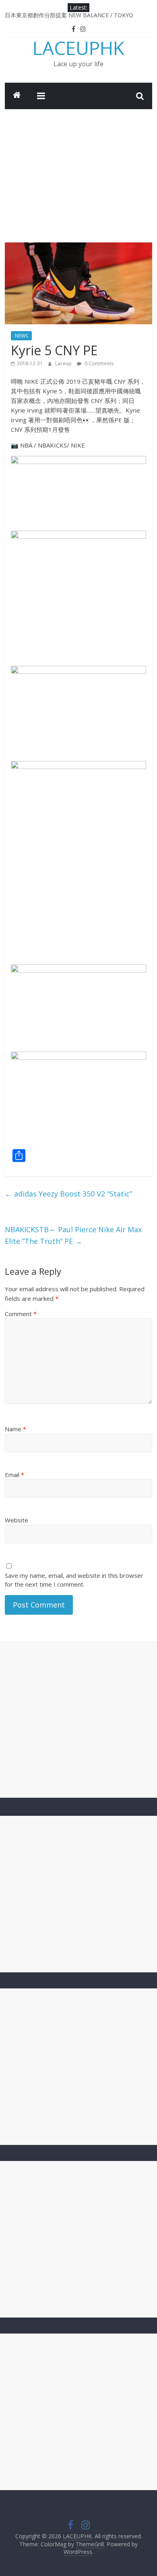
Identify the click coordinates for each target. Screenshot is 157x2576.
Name (15, 1429)
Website (17, 1520)
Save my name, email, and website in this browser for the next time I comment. (74, 1580)
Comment (21, 1314)
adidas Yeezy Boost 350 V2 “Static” (68, 1194)
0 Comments (98, 363)
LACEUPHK (78, 48)
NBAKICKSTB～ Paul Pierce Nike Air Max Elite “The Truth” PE (73, 1235)
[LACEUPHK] (17, 96)
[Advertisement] (78, 170)
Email (14, 1475)
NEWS (21, 336)
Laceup (64, 363)
